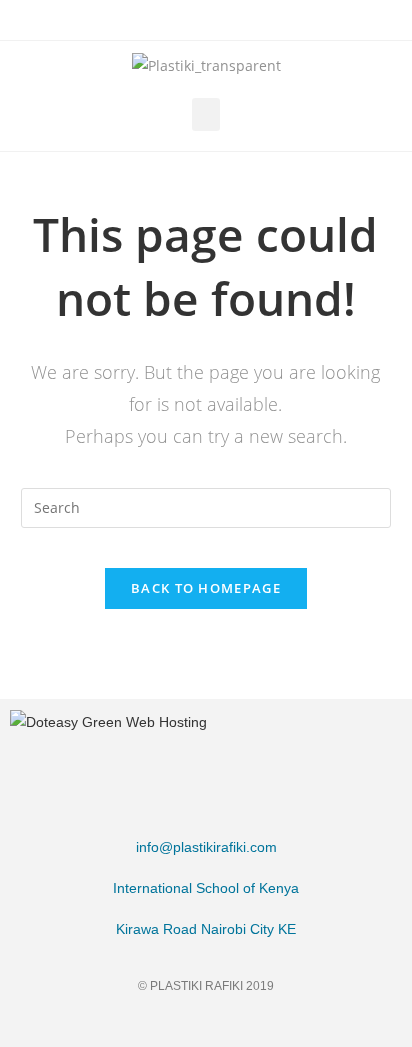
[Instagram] (206, 1024)
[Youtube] (282, 1024)
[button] (206, 114)
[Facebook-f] (130, 1024)
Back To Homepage (206, 588)
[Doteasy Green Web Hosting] (108, 721)
